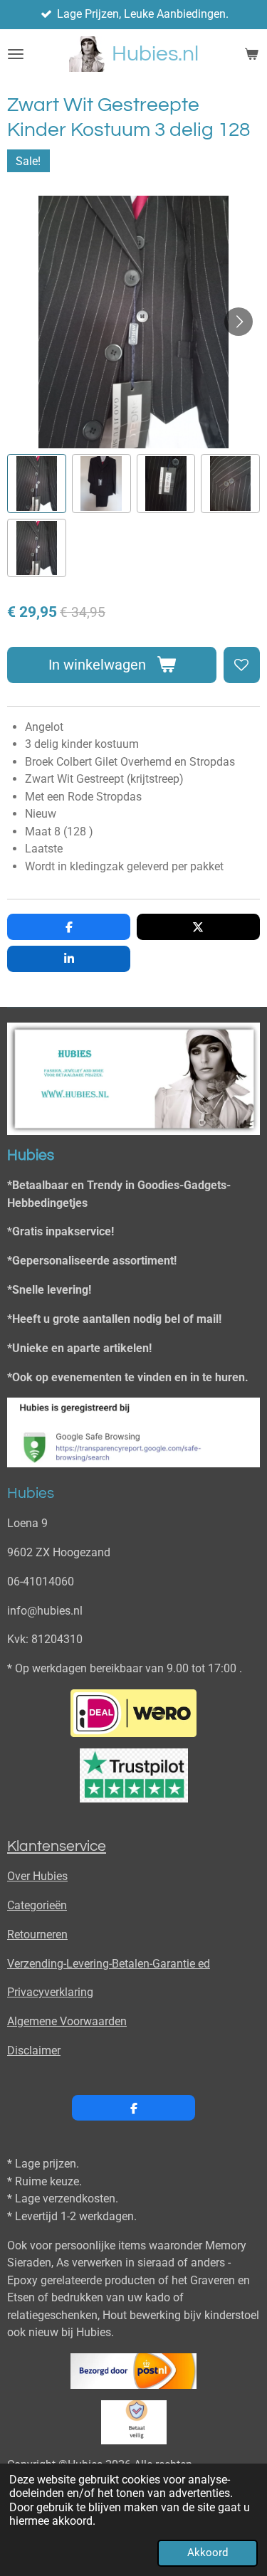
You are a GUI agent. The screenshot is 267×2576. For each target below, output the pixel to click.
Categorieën (37, 1905)
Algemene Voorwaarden (67, 2021)
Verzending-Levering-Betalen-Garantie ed (109, 1964)
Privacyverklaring (50, 1992)
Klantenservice (57, 1846)
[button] (37, 484)
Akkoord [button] (208, 2553)
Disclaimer (34, 2050)
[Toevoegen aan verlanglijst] (242, 665)
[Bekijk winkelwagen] (251, 54)
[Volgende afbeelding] (239, 322)
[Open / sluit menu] (16, 54)
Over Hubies (37, 1876)
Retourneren (37, 1934)
